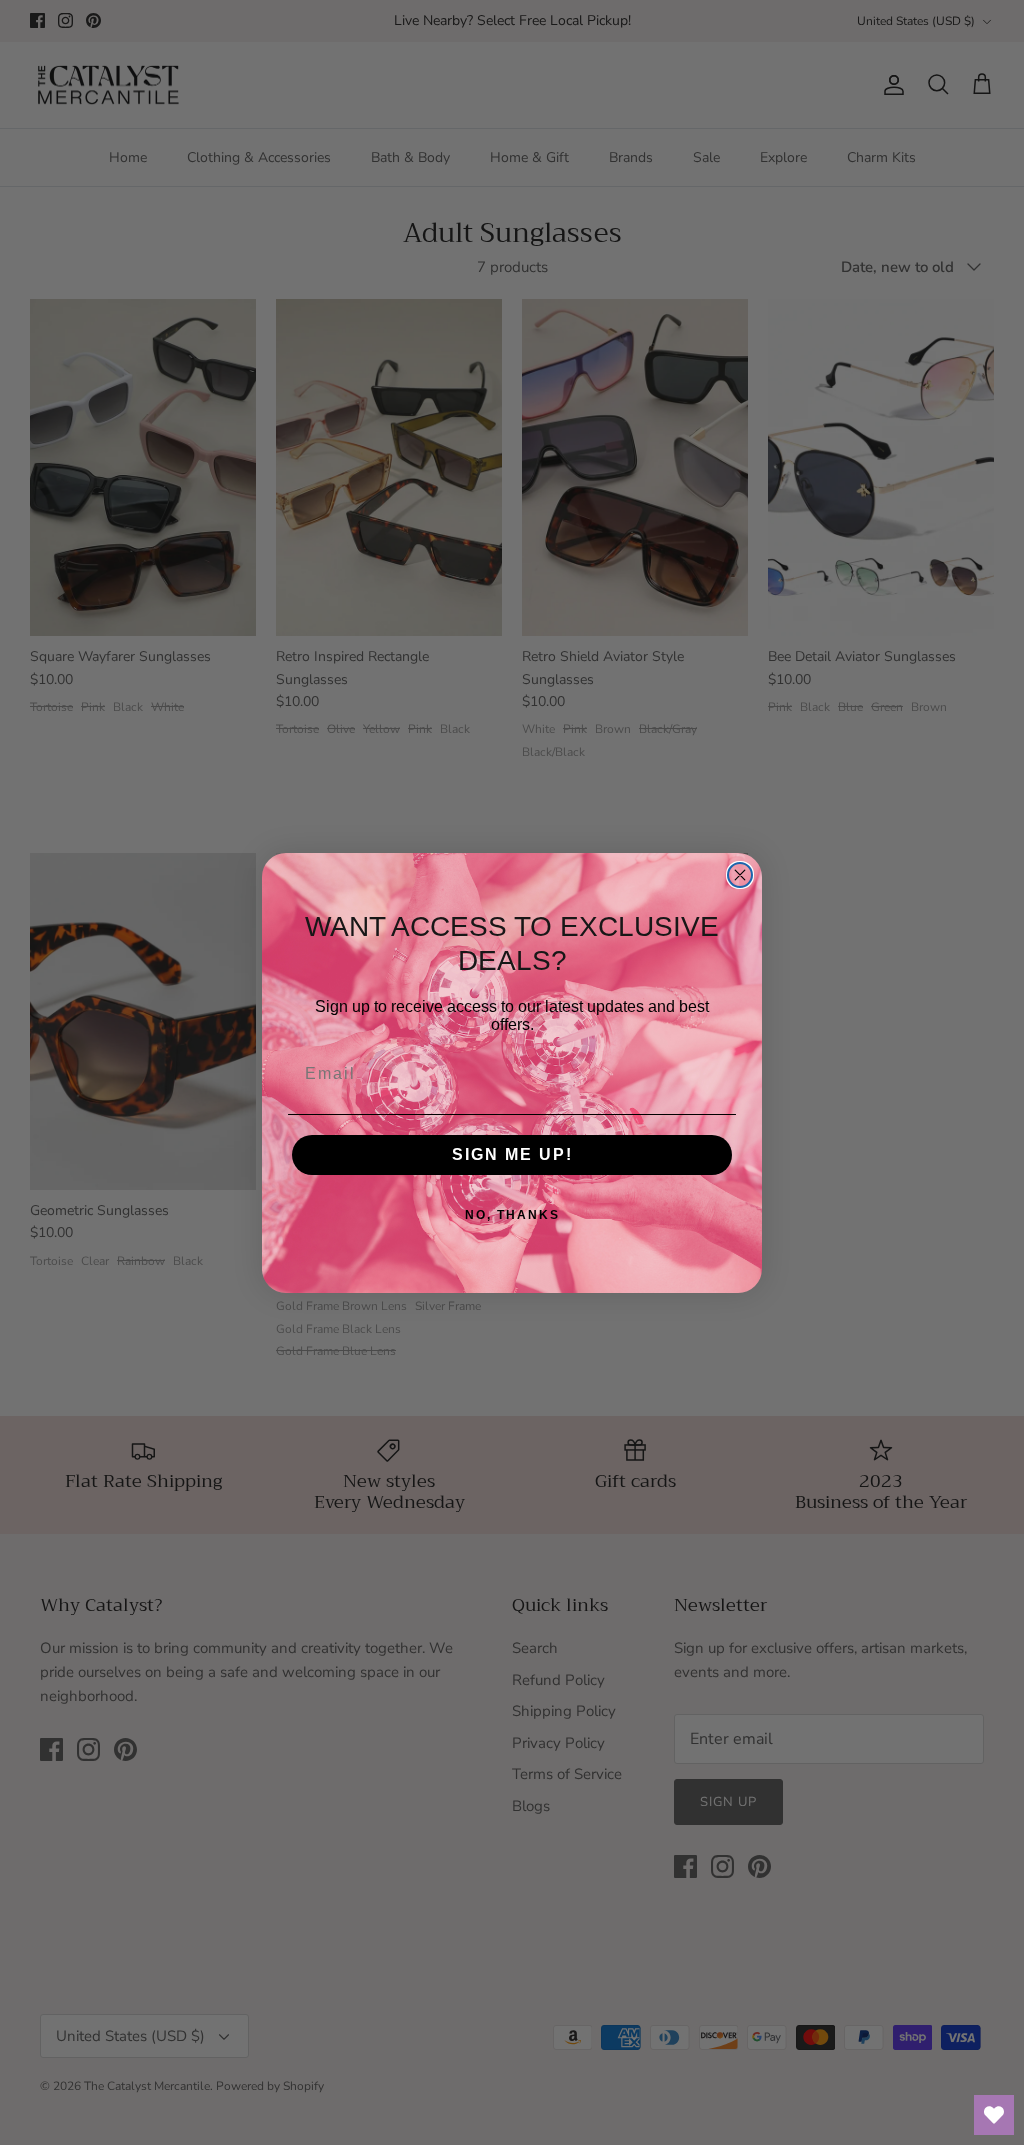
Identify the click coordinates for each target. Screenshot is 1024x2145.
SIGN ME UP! (512, 1154)
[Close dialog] (740, 875)
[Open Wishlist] (994, 2115)
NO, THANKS (512, 1215)
